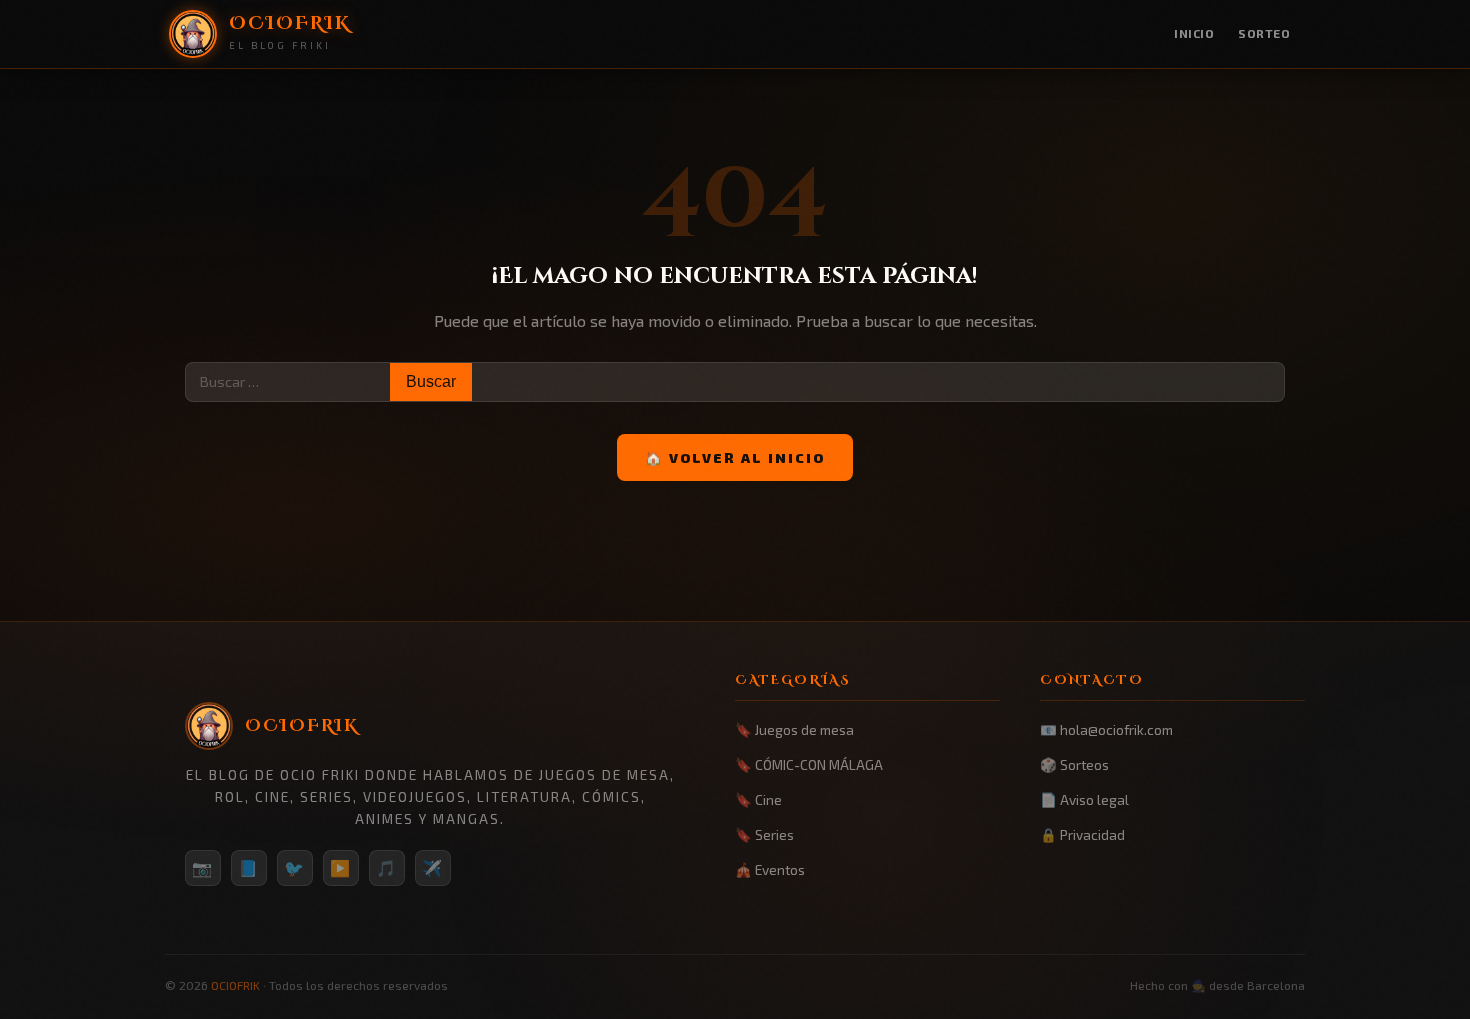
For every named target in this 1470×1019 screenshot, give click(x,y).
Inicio (1194, 33)
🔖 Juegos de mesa (794, 729)
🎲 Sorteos (1074, 764)
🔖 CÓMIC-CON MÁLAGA (809, 764)
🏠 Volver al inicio (735, 457)
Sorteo (1264, 33)
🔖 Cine (758, 799)
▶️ (341, 867)
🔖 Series (764, 834)
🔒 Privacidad (1082, 834)
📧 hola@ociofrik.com (1106, 729)
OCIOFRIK (235, 985)
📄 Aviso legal (1084, 799)
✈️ (433, 867)
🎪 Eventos (770, 869)
